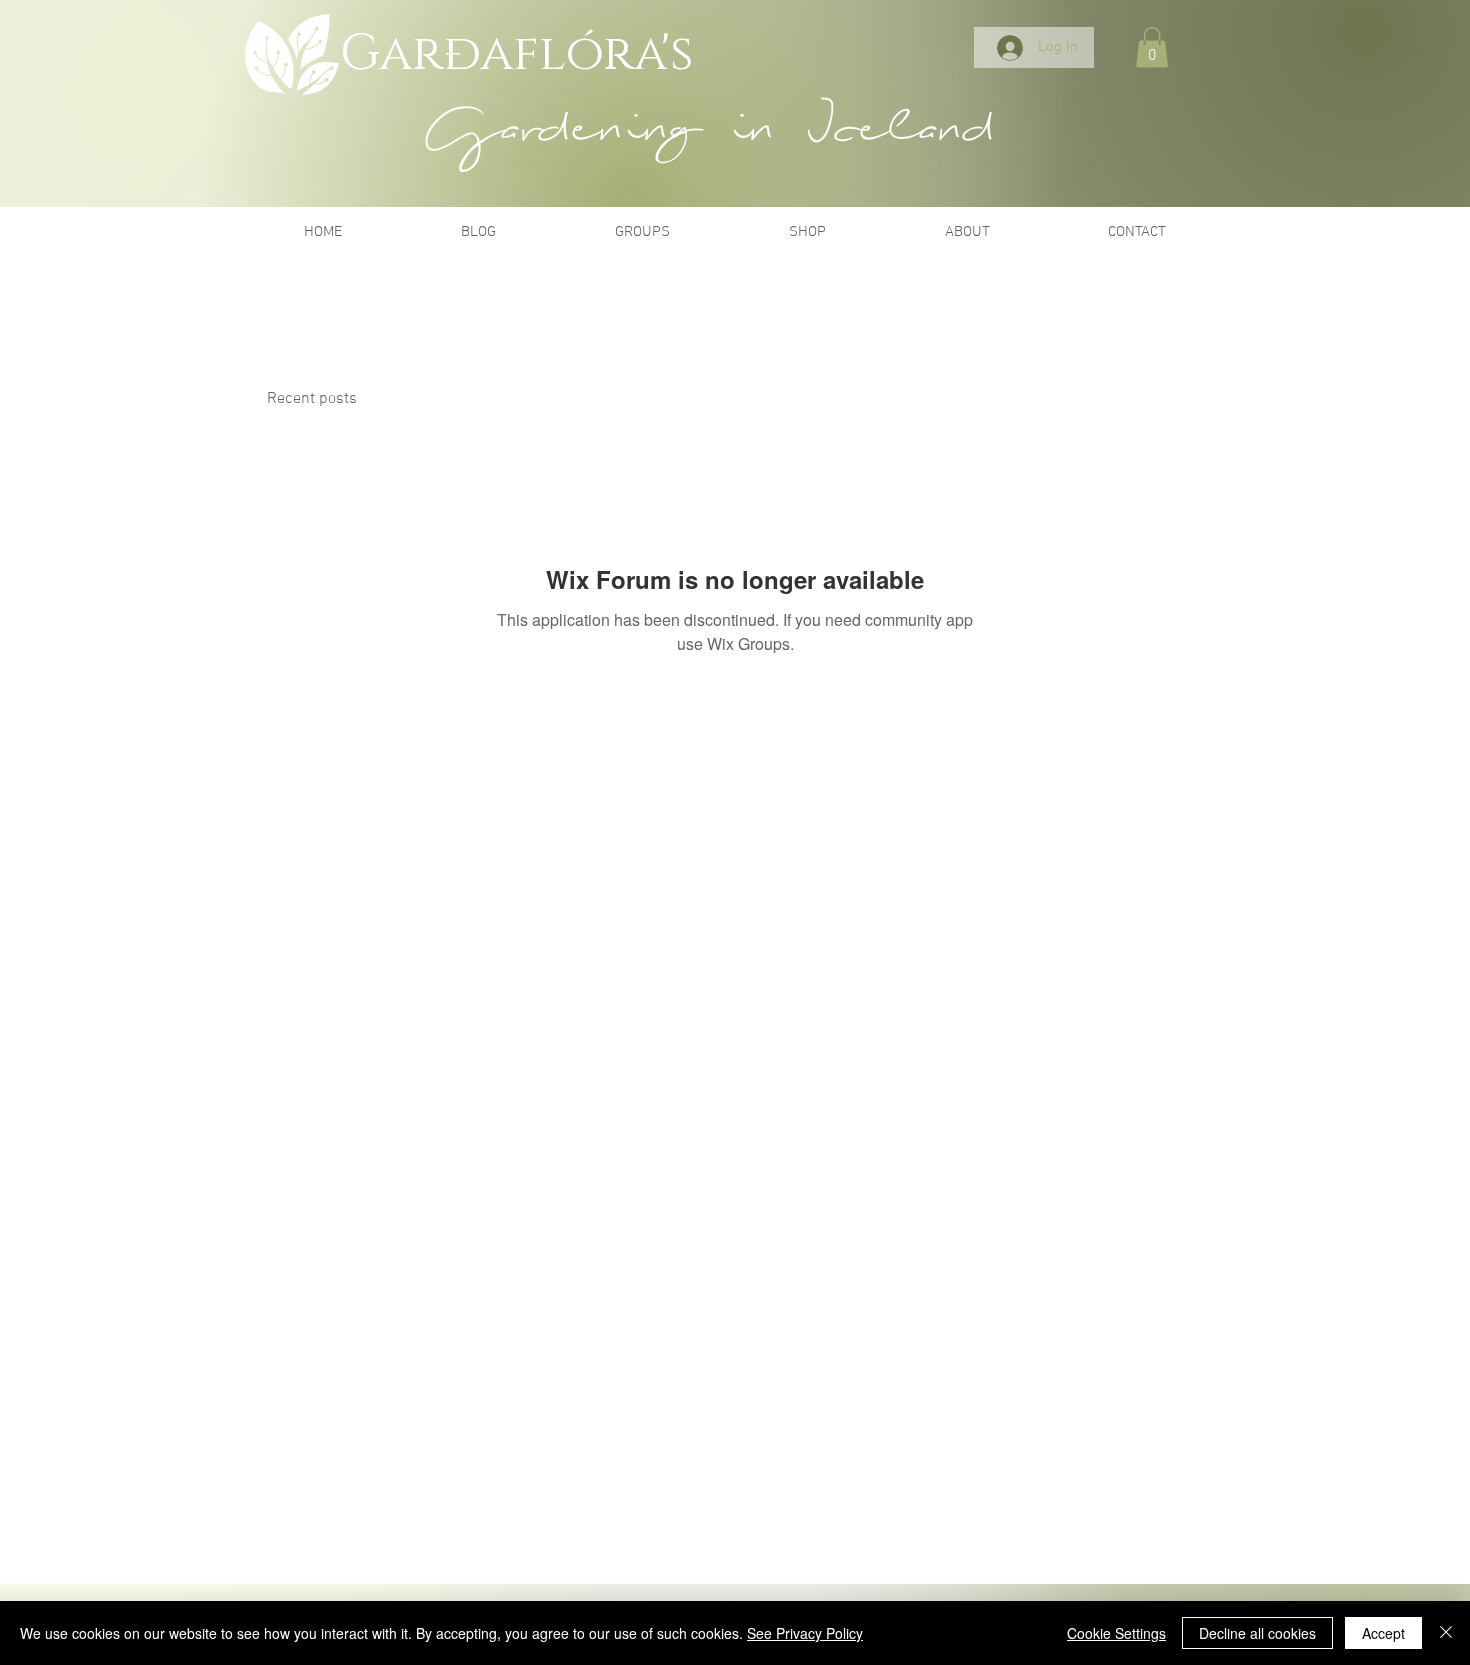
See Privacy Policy (805, 1633)
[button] (1152, 47)
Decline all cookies (1257, 1633)
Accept (1383, 1633)
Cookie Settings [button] (1116, 1633)
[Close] (1446, 1633)
